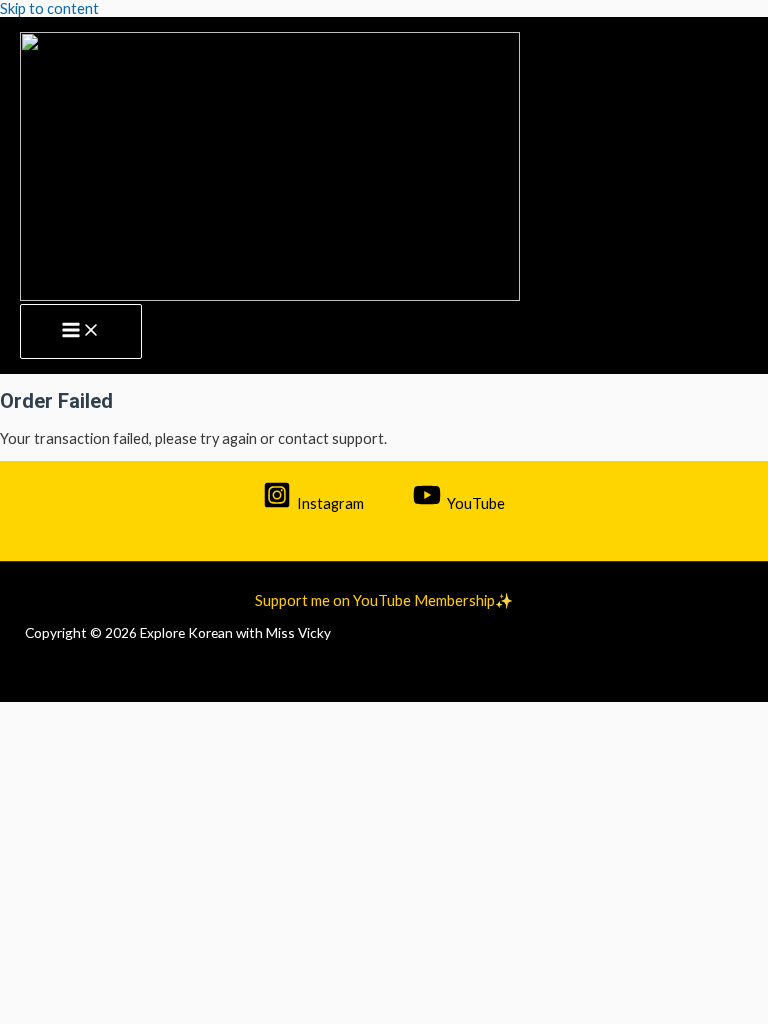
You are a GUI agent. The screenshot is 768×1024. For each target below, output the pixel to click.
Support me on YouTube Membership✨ (384, 600)
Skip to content (49, 8)
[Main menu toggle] (81, 332)
